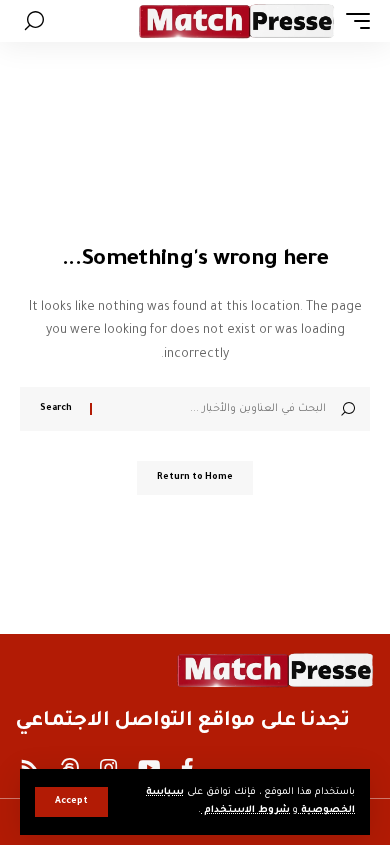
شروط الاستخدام (245, 810)
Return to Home (195, 478)
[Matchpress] (237, 21)
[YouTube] (149, 768)
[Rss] (30, 768)
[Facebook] (187, 768)
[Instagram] (109, 768)
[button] (71, 802)
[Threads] (70, 768)
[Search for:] (216, 409)
